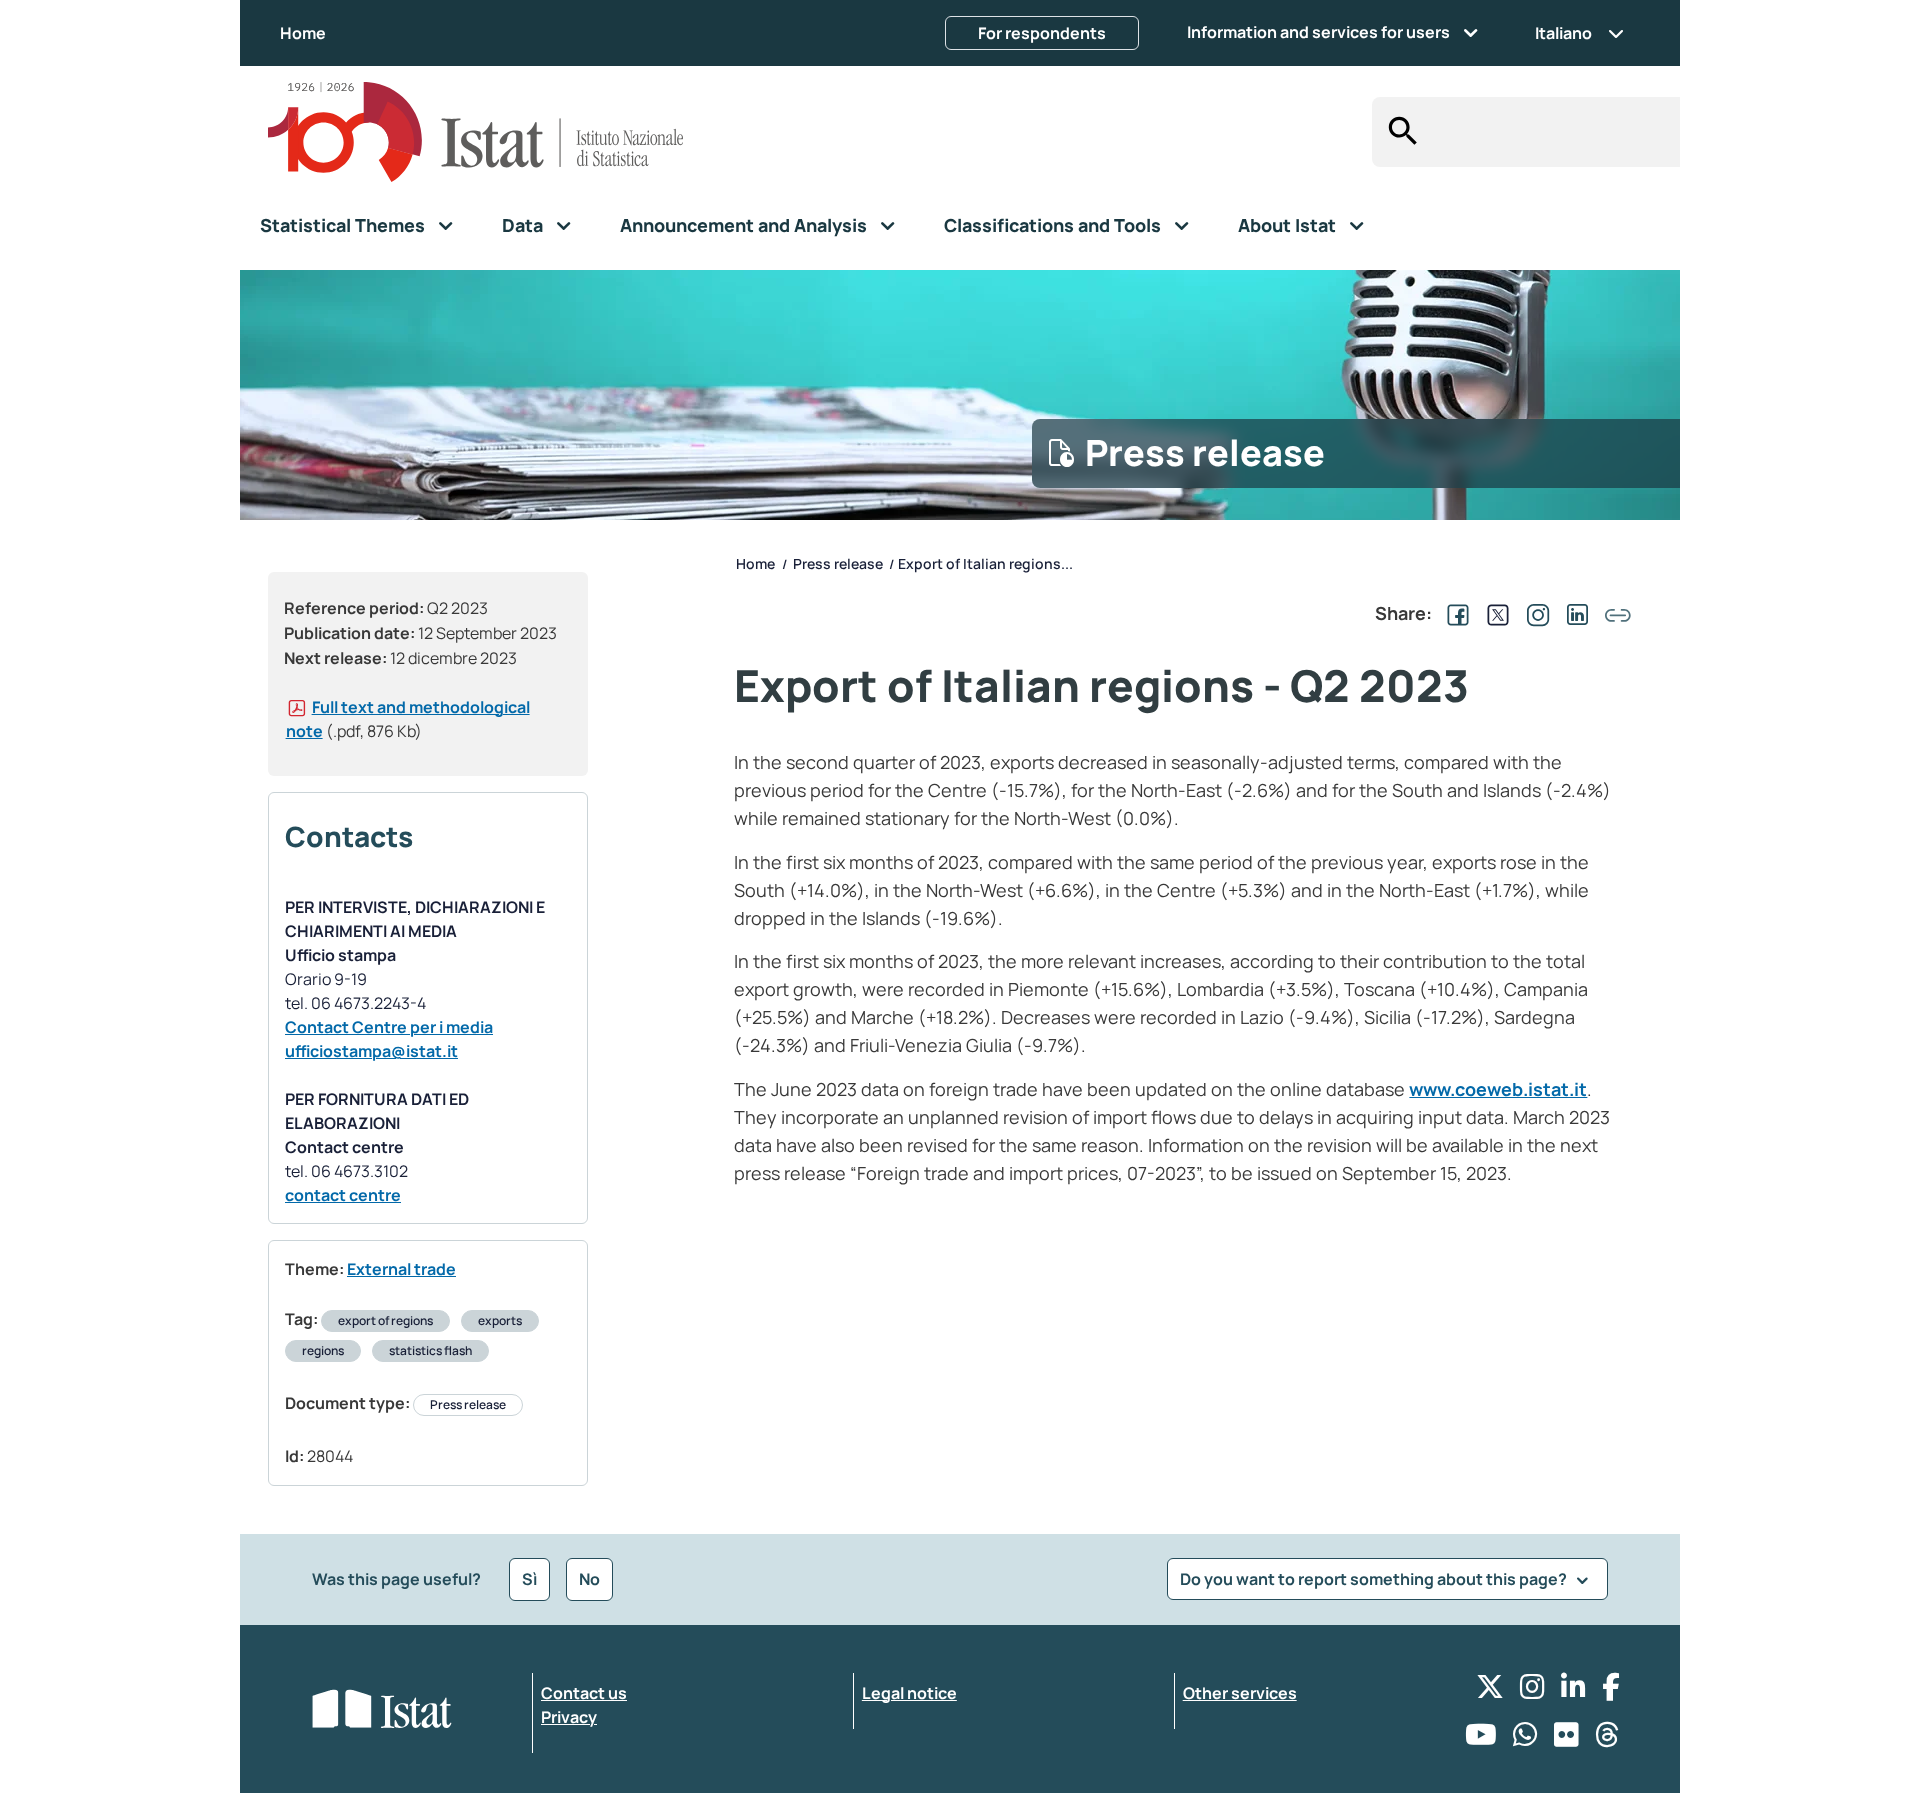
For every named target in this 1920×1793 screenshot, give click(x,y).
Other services (1240, 1693)
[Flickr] (1566, 1739)
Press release (468, 1404)
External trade (401, 1269)
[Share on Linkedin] (1574, 613)
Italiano (1563, 33)
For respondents (1042, 33)
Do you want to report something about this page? (1375, 1579)
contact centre (343, 1195)
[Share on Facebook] (1454, 613)
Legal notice (909, 1693)
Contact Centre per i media (389, 1027)
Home (303, 33)
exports (500, 1320)
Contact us (584, 1693)
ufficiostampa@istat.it (371, 1051)
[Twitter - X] (1490, 1691)
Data (522, 225)
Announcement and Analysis (743, 225)
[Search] (1397, 132)
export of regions (385, 1320)
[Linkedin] (1573, 1691)
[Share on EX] (1494, 613)
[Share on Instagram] (1534, 613)
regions (323, 1350)
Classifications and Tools (1052, 225)
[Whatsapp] (1525, 1739)
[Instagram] (1532, 1691)
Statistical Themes (342, 225)
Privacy (569, 1717)
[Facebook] (1611, 1691)
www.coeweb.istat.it (1498, 1089)
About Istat (1287, 225)
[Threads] (1607, 1739)
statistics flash (430, 1350)
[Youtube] (1481, 1739)
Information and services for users (1318, 32)
